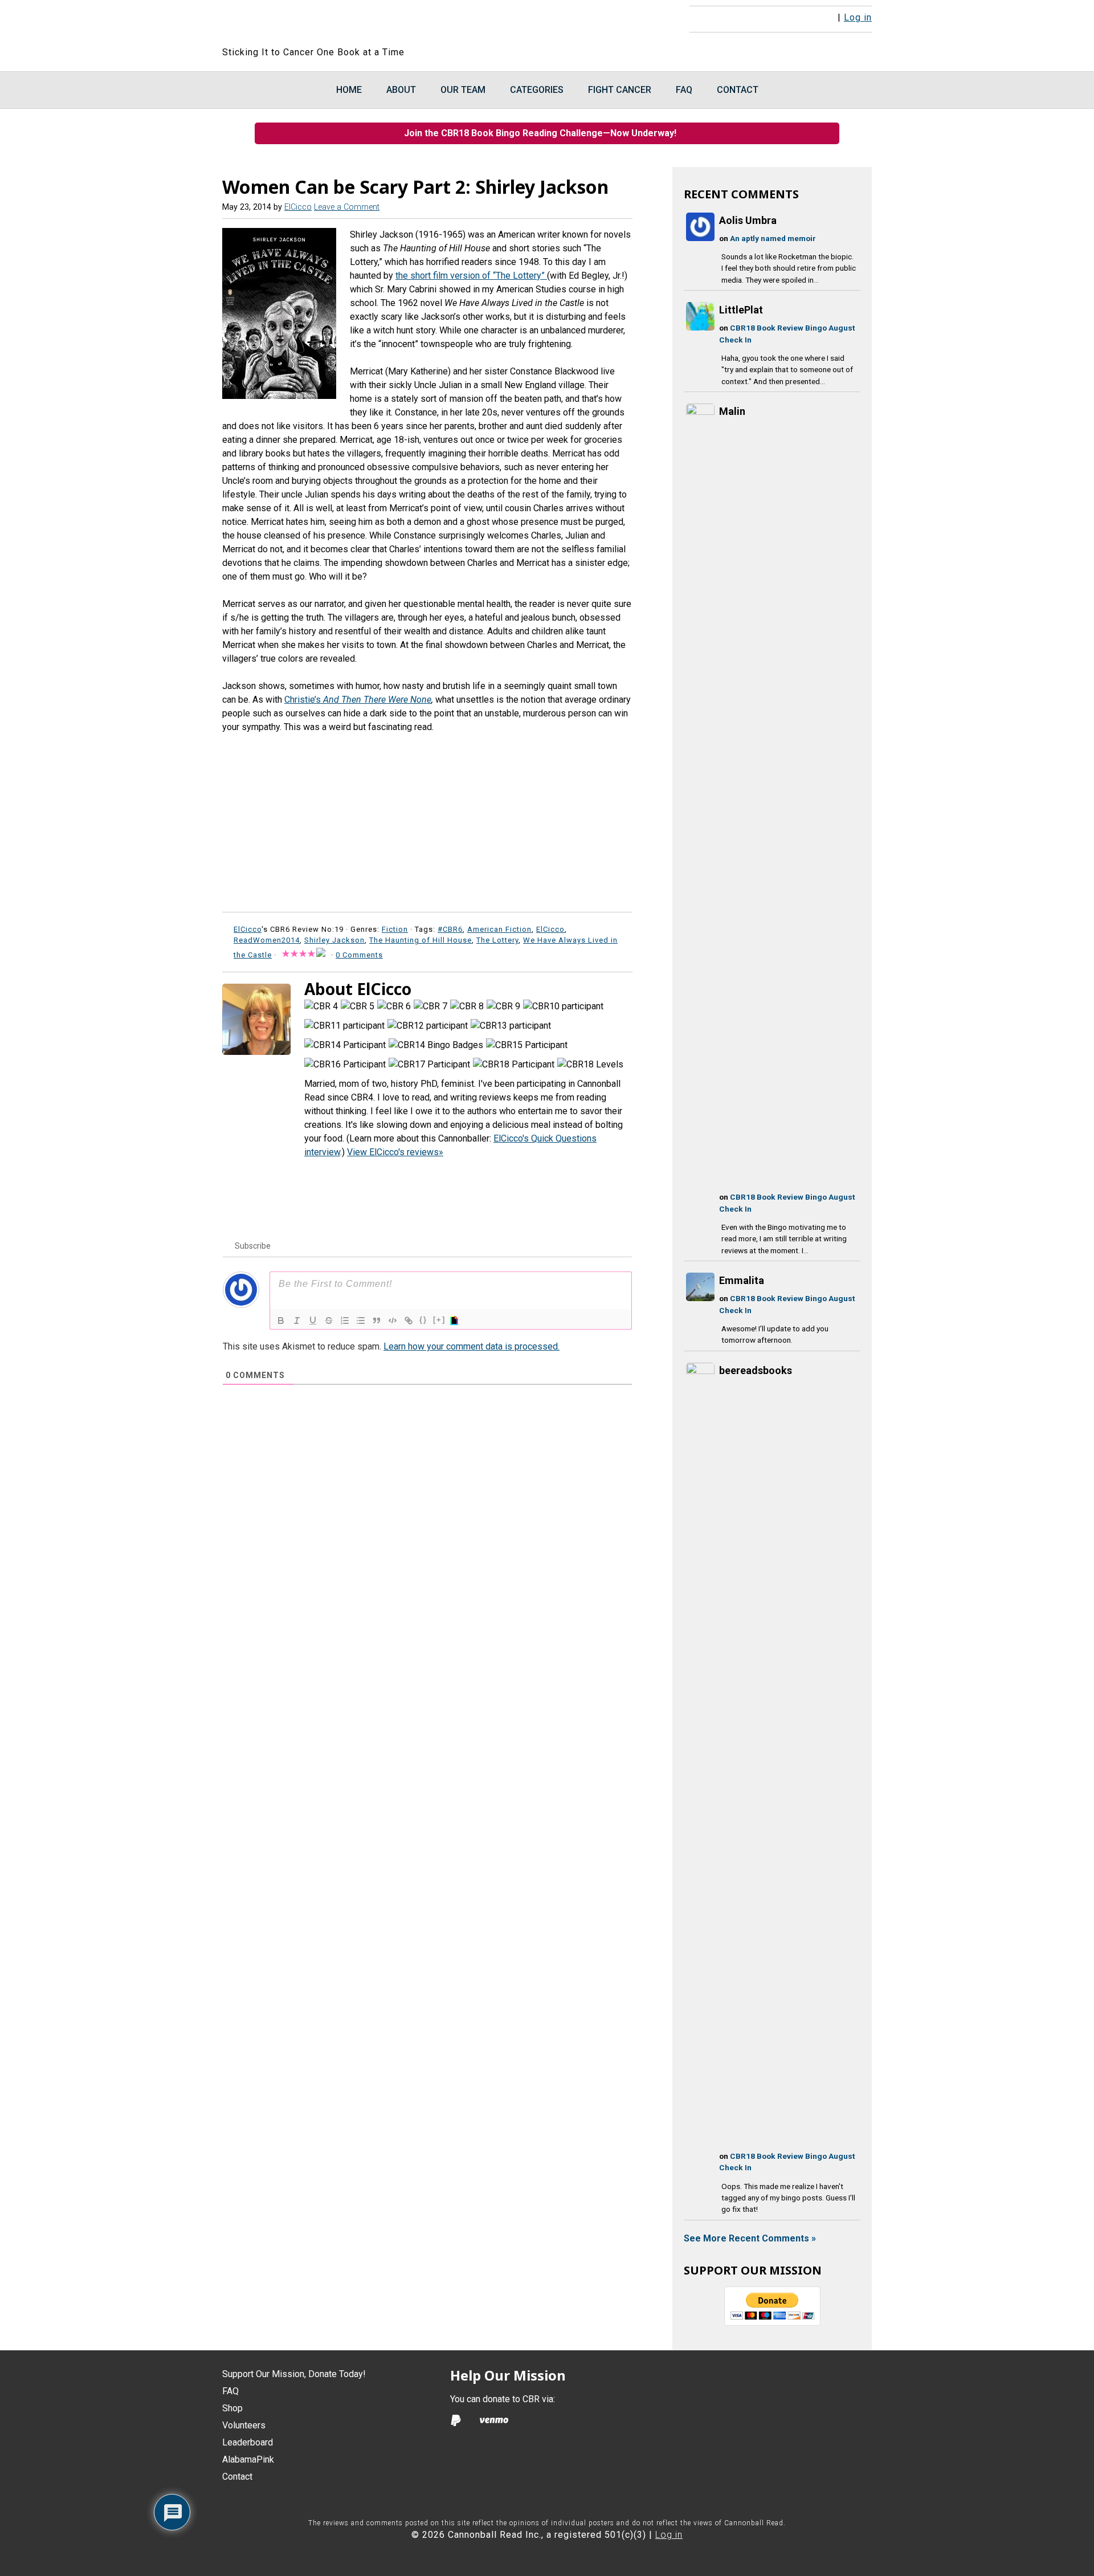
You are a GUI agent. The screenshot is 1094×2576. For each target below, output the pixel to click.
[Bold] (281, 1320)
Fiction (395, 929)
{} (423, 1320)
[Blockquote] (377, 1320)
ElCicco (550, 929)
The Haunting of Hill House (421, 940)
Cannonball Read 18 (361, 23)
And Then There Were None (377, 700)
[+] (439, 1320)
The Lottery (497, 940)
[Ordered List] (345, 1320)
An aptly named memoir (773, 238)
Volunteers (244, 2425)
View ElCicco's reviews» (395, 1152)
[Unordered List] (361, 1320)
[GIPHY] (456, 1320)
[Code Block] (393, 1320)
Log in (858, 17)
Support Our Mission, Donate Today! (294, 2374)
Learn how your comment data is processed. (472, 1346)
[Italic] (297, 1320)
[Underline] (313, 1320)
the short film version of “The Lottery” (471, 276)
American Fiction (499, 929)
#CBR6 (450, 929)
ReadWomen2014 (267, 940)
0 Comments (359, 955)
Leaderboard (248, 2442)
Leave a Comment (347, 207)
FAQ (230, 2391)
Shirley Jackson (334, 940)
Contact (237, 2477)
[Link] (409, 1320)
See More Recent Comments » (750, 2238)
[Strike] (329, 1320)
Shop (232, 2408)
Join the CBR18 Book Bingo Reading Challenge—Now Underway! (544, 133)
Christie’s (304, 700)
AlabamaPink (248, 2459)
